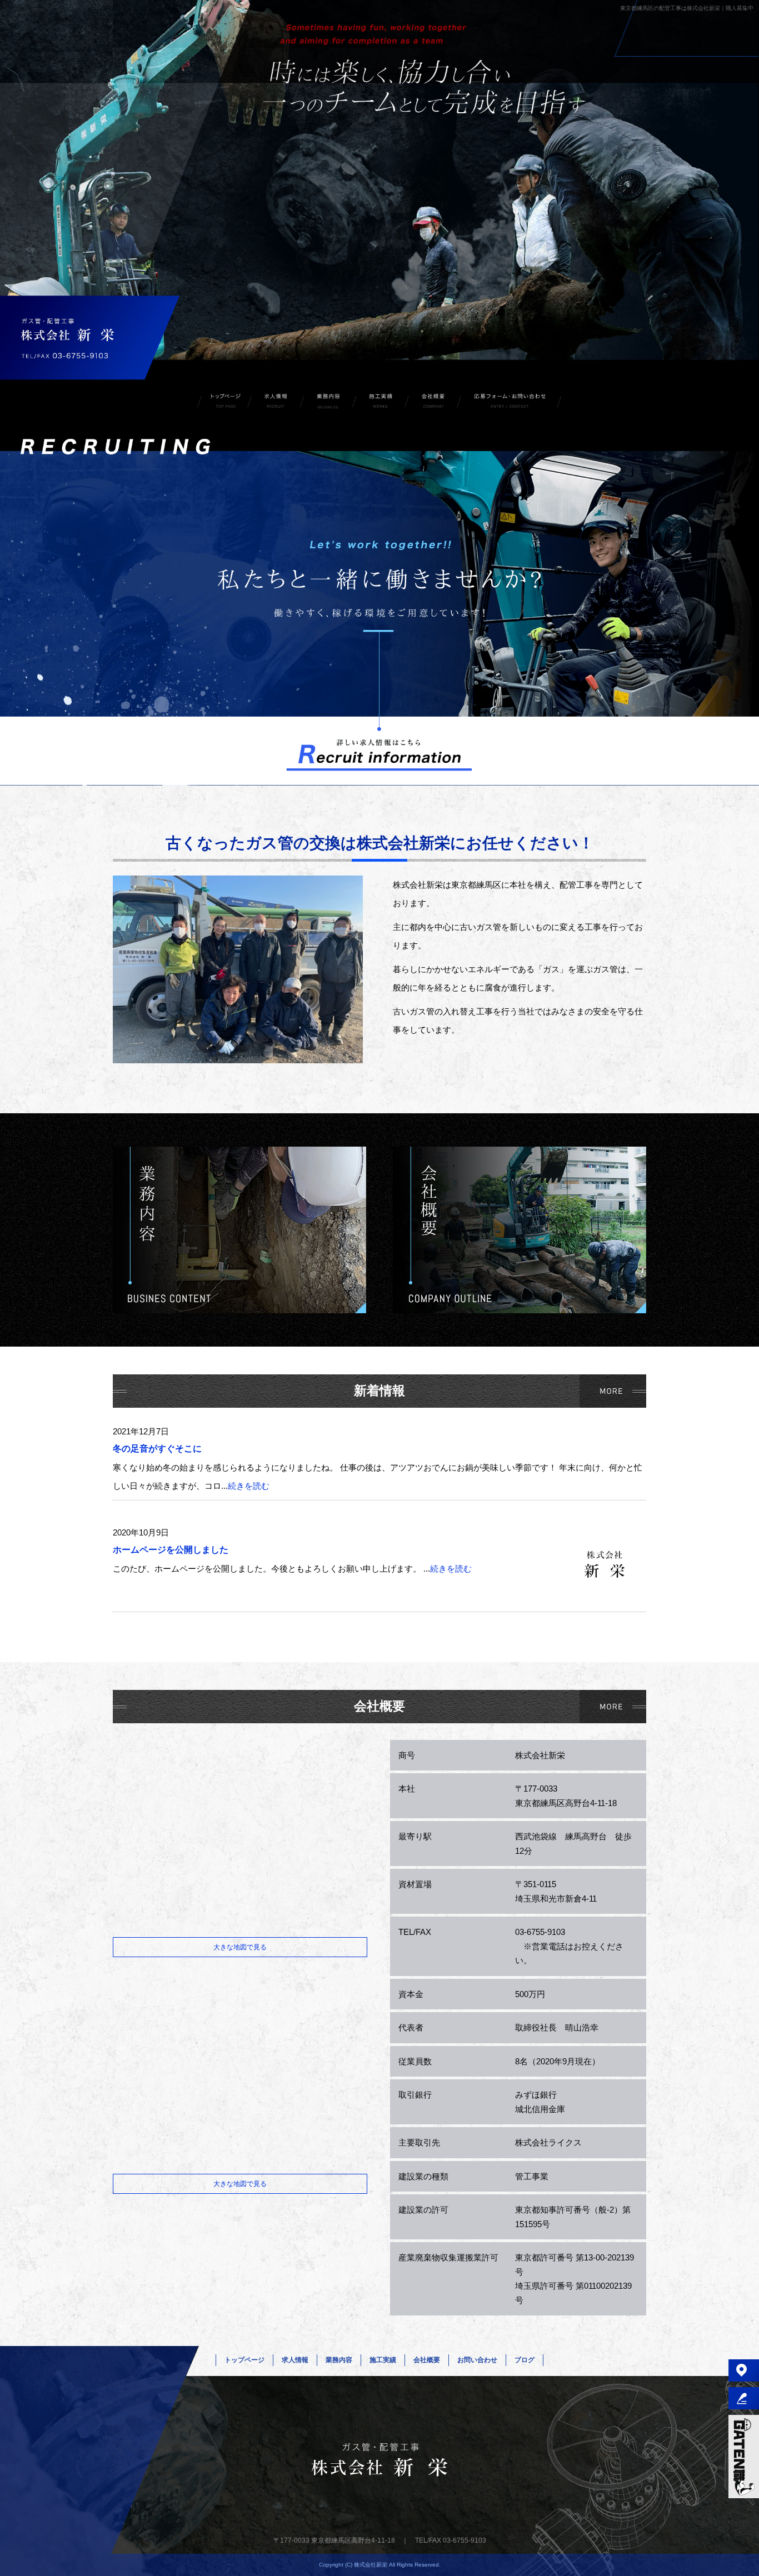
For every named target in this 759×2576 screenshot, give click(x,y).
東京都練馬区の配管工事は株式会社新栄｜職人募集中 (687, 8)
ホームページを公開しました (171, 1550)
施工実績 (381, 402)
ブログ (525, 2360)
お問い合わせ (510, 402)
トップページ (223, 402)
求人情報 (276, 402)
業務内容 (328, 402)
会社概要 (433, 402)
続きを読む (249, 1486)
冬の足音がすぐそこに (157, 1449)
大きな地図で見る (240, 1947)
